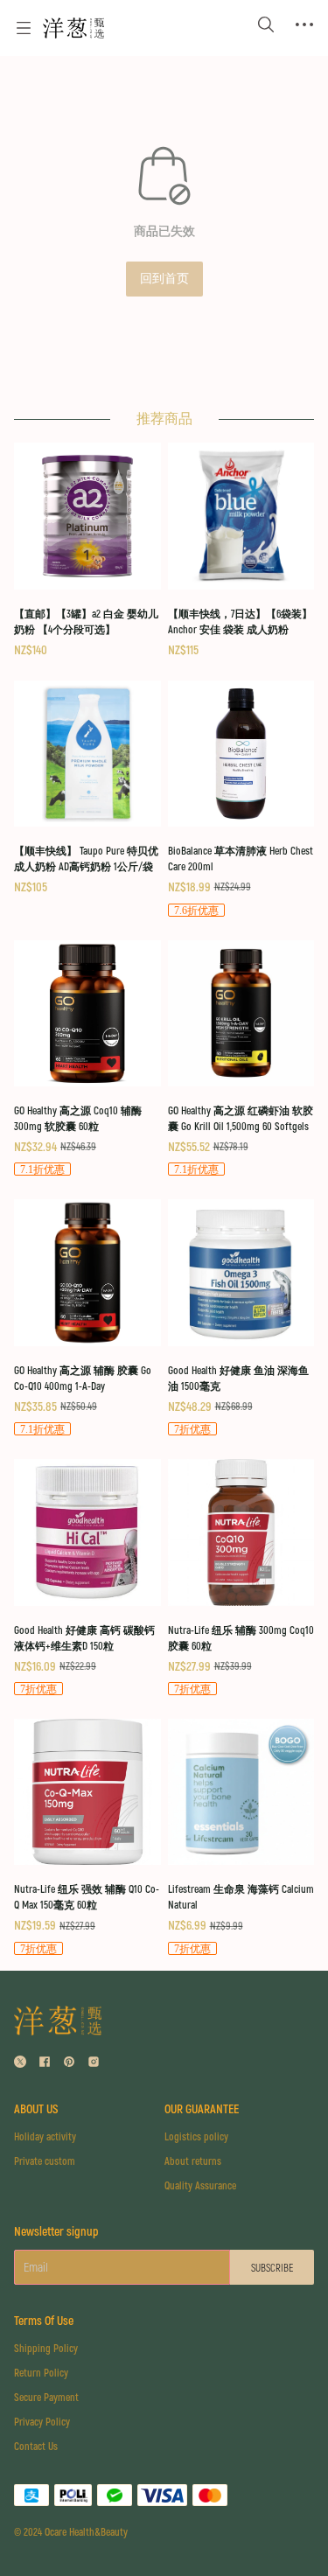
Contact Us (36, 2447)
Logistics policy (196, 2137)
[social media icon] (20, 2064)
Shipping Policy (46, 2349)
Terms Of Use (44, 2321)
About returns (193, 2162)
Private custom (45, 2162)
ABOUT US (36, 2109)
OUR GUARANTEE (202, 2109)
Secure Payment (46, 2398)
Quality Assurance (200, 2186)
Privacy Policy (42, 2422)
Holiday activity (45, 2137)
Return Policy (41, 2374)
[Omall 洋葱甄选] (73, 28)
